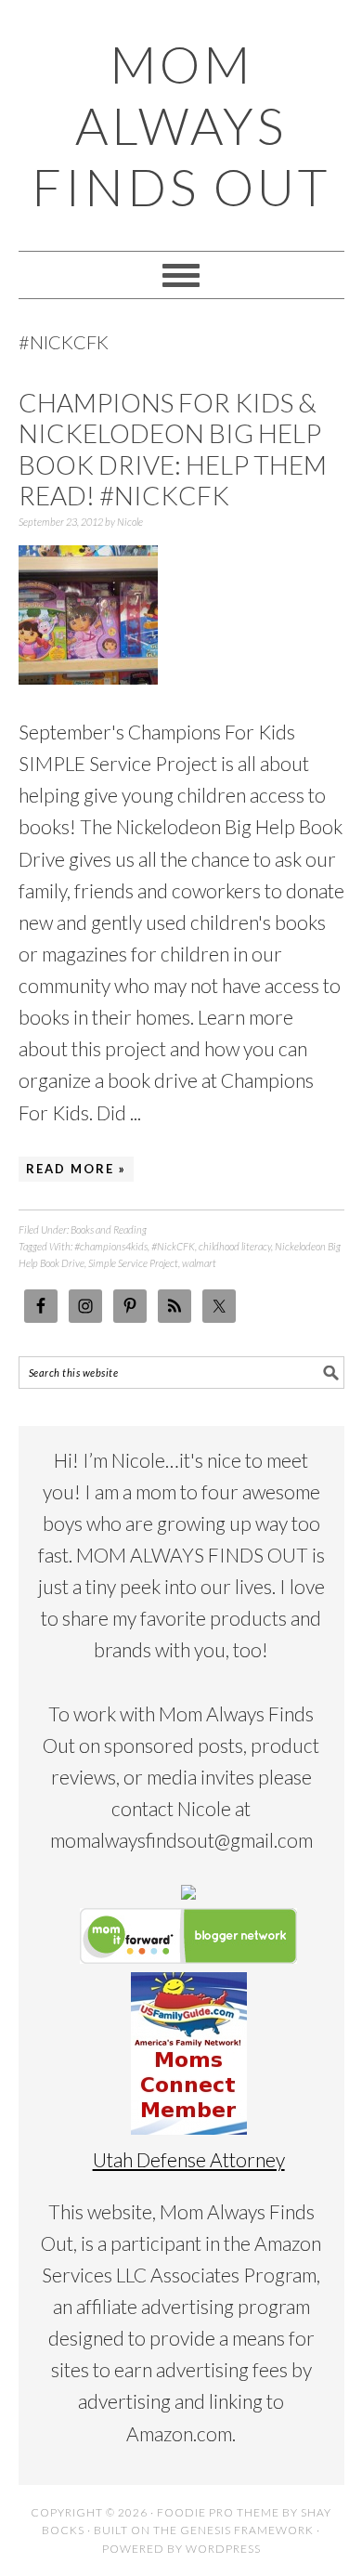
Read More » (76, 1169)
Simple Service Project (133, 1263)
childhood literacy (235, 1246)
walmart (199, 1263)
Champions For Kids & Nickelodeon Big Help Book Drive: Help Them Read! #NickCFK (173, 449)
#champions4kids (111, 1246)
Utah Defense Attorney (189, 2159)
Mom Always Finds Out (181, 125)
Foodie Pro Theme (218, 2512)
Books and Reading (109, 1229)
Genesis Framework (247, 2530)
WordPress (223, 2549)
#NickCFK (173, 1246)
